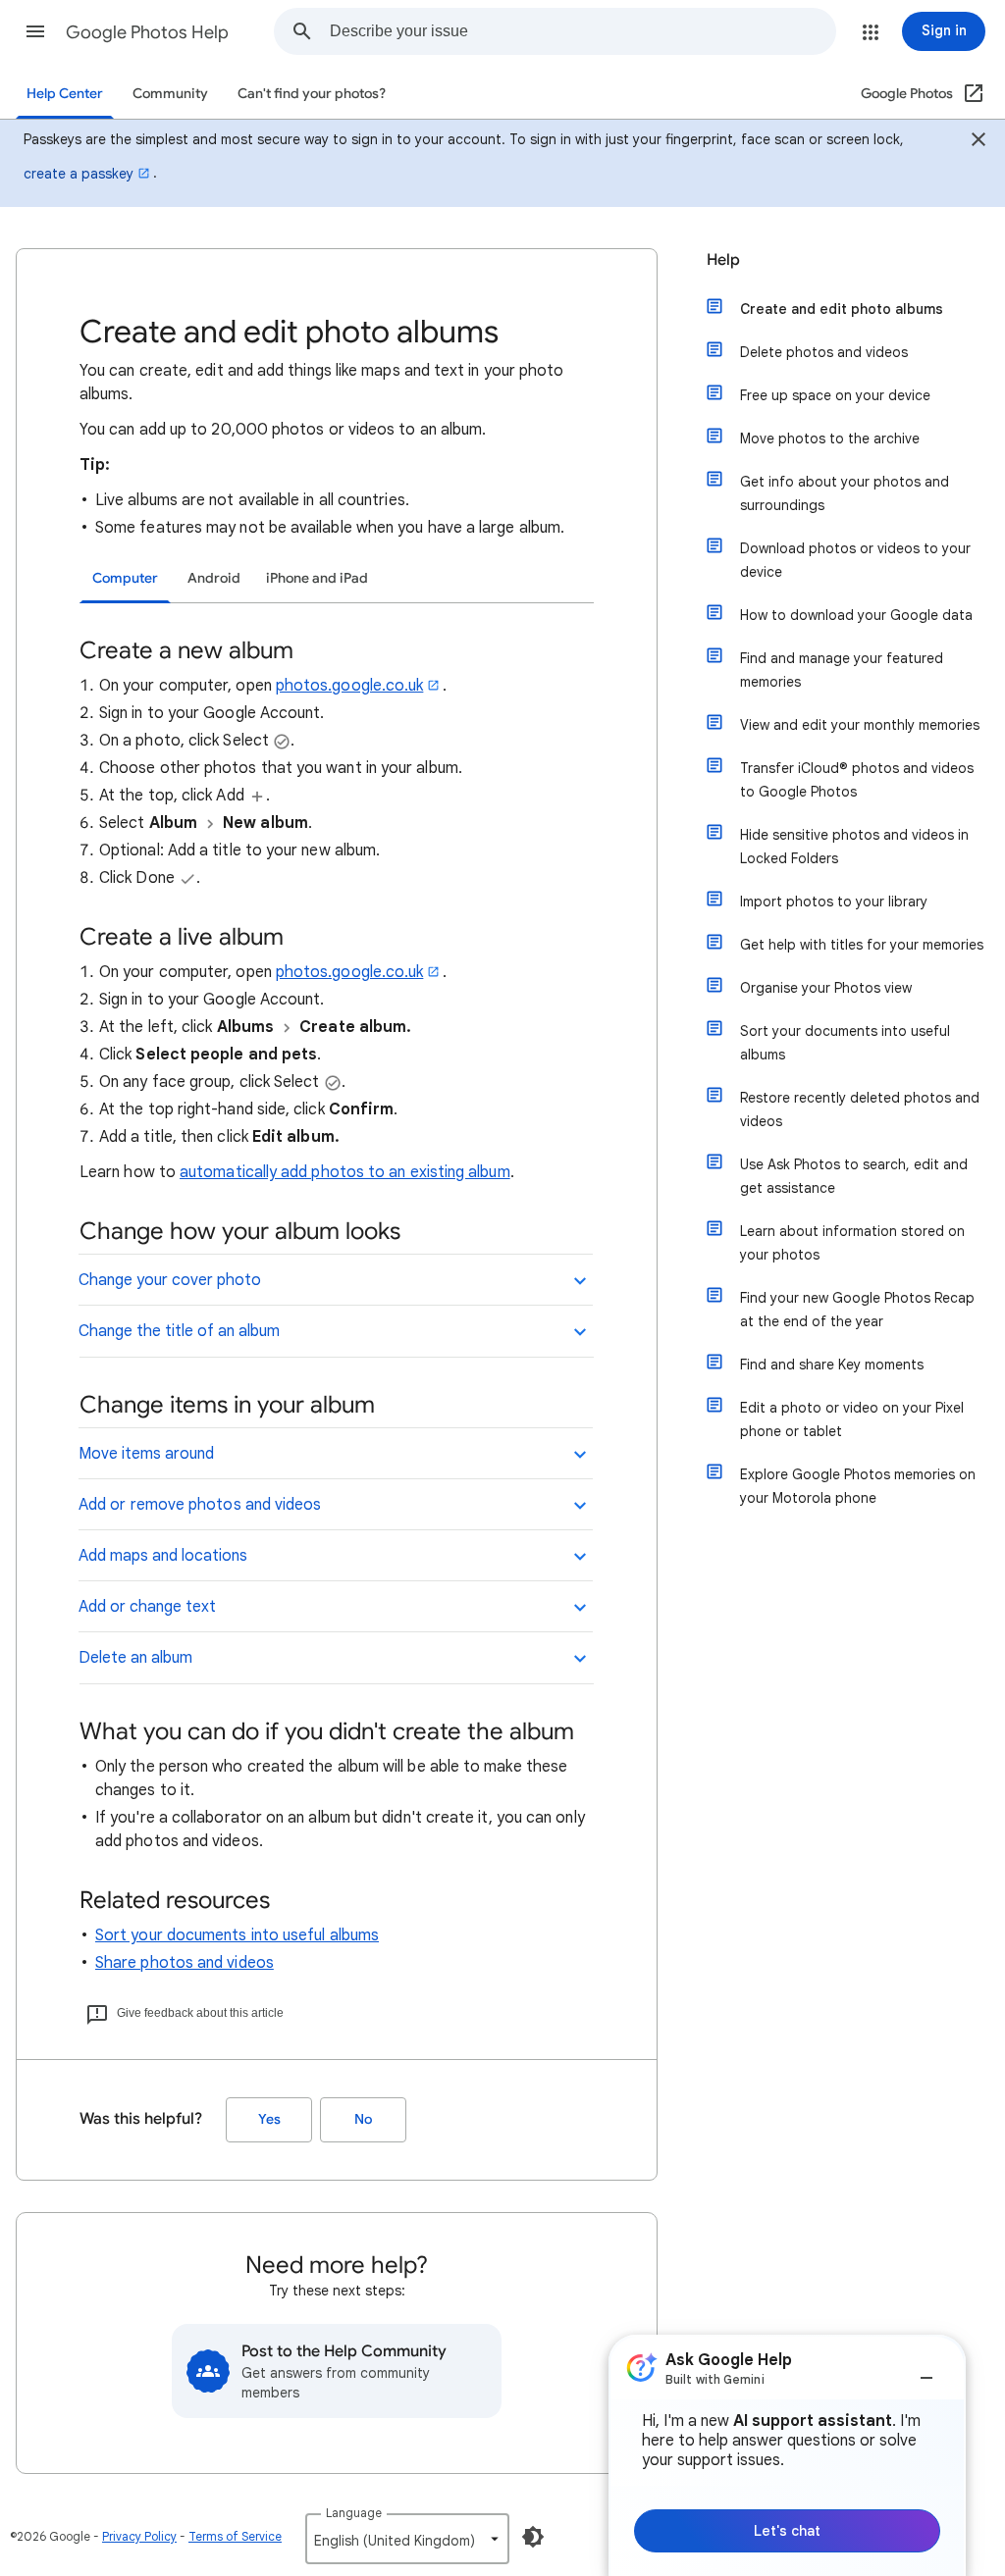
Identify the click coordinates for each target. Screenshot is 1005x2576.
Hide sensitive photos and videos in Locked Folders (854, 847)
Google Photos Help (147, 32)
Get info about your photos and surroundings (845, 493)
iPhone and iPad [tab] (317, 578)
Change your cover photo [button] (170, 1280)
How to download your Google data (856, 615)
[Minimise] (926, 2370)
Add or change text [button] (147, 1607)
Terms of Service (235, 2536)
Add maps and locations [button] (163, 1556)
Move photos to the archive (830, 438)
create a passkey (79, 174)
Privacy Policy (139, 2536)
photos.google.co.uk (350, 686)
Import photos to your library (834, 902)
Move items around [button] (146, 1454)
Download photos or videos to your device (855, 560)
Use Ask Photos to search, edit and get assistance (854, 1176)
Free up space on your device (835, 395)
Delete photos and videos (824, 352)
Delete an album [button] (135, 1658)
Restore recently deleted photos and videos (860, 1109)
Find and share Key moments (832, 1365)
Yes (269, 2119)
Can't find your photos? (312, 94)
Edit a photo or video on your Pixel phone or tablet (852, 1419)
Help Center (65, 94)
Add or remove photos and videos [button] (200, 1505)
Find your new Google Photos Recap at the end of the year (857, 1310)
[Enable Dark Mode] (533, 2537)
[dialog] (787, 2455)
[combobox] (582, 31)
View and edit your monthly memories (860, 725)
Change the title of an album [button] (179, 1331)
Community (170, 94)
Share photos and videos (185, 1963)
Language (354, 2513)
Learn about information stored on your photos (852, 1243)
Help (723, 260)
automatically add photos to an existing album (345, 1172)
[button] (35, 31)
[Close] (979, 142)
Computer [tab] (125, 578)
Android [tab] (214, 578)
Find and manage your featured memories (842, 670)
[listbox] (407, 2539)
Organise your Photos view (826, 988)
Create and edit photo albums (842, 309)
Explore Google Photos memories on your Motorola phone (858, 1486)
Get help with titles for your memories (862, 945)
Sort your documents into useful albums (237, 1935)
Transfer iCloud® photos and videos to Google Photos (857, 780)
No (363, 2119)
